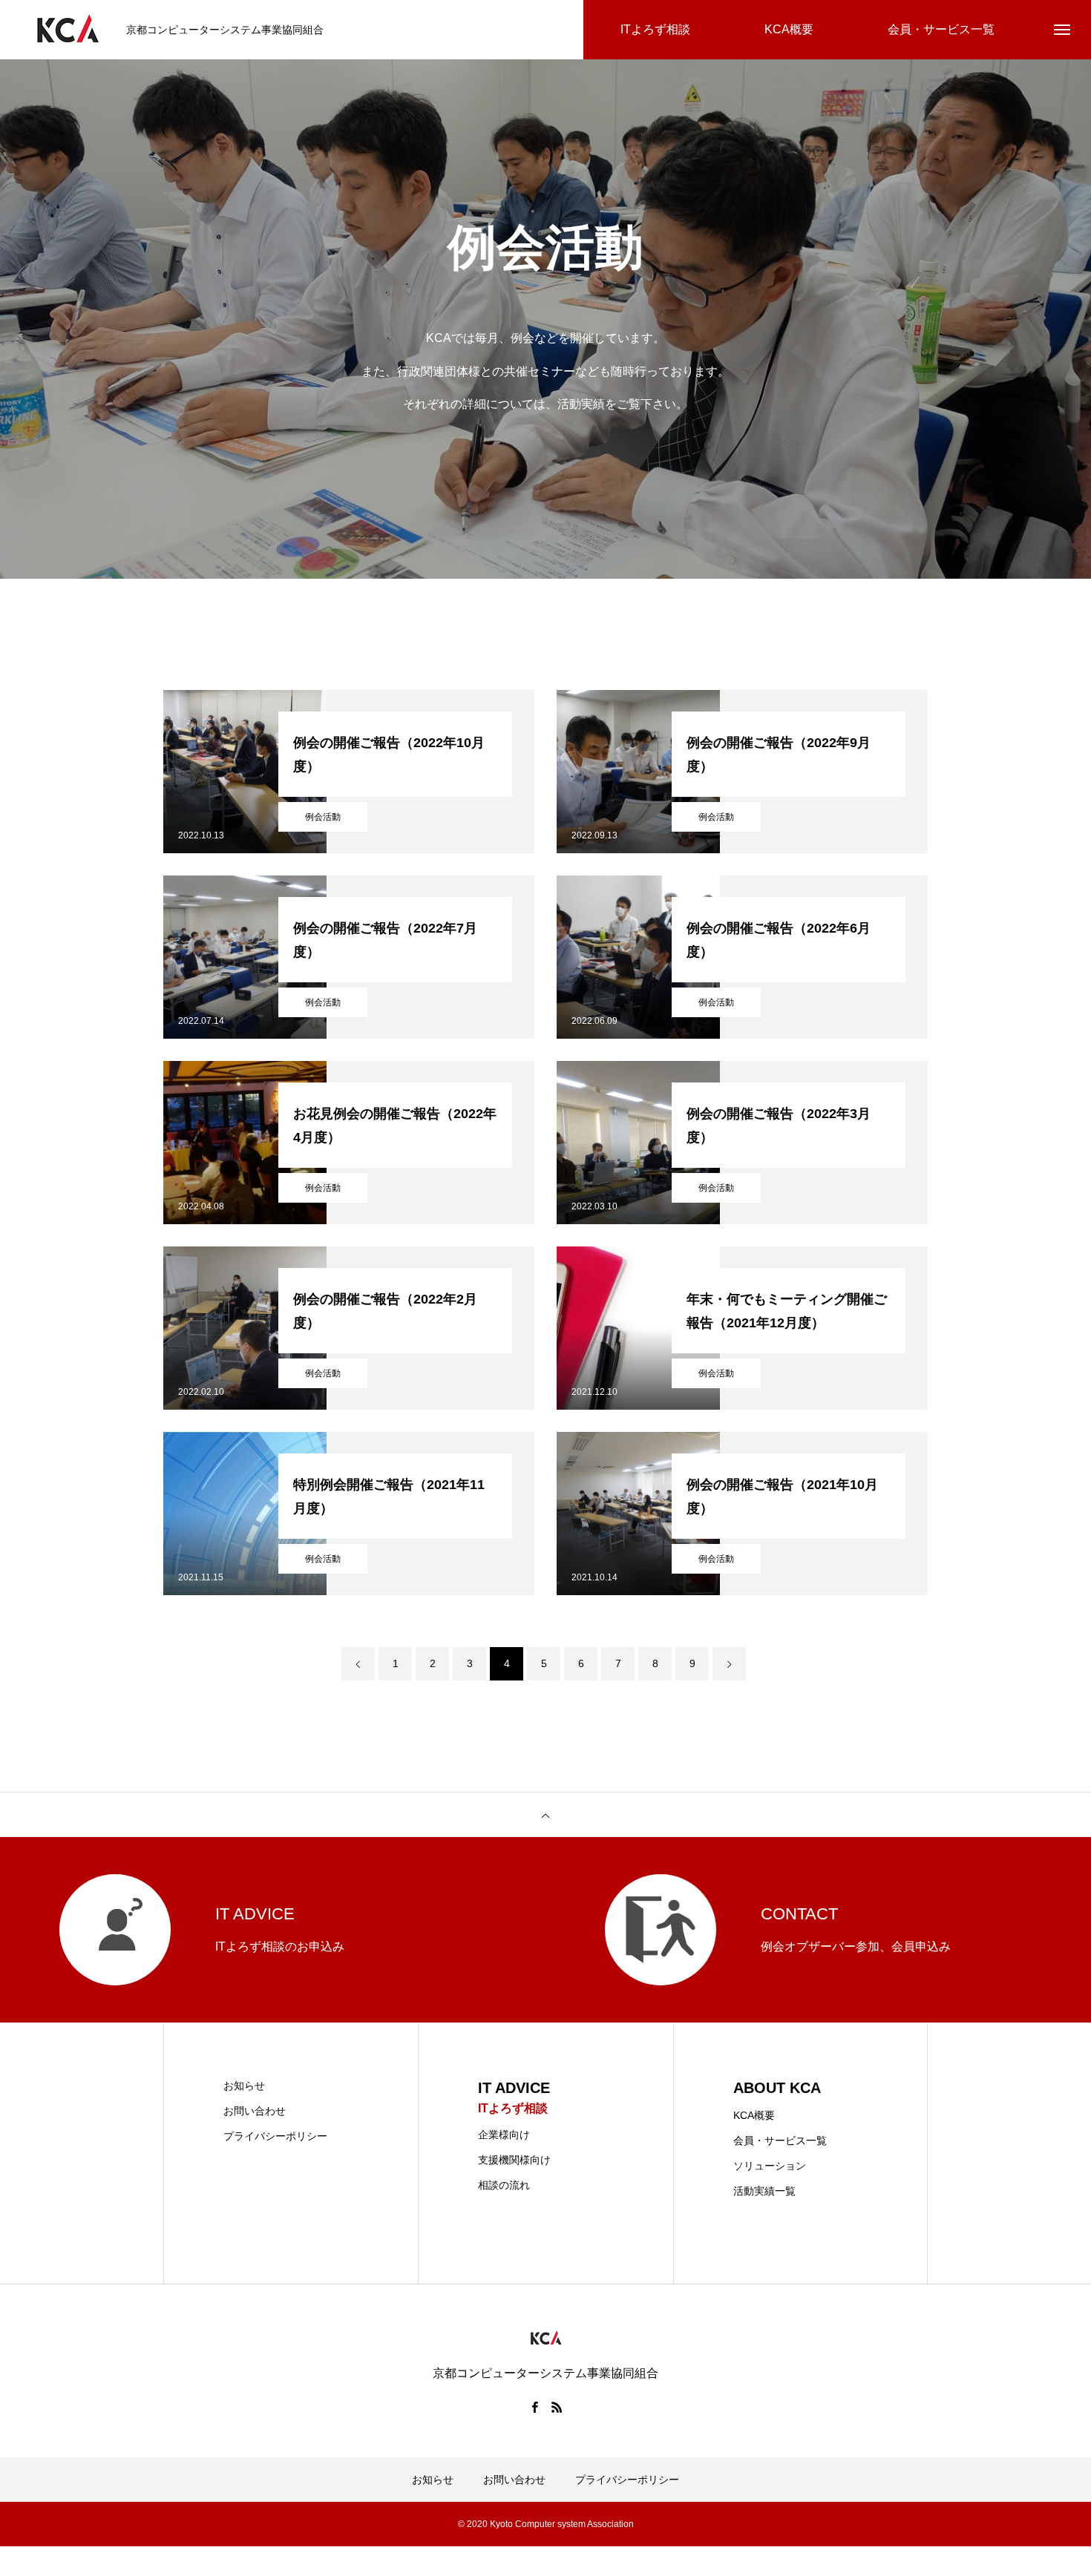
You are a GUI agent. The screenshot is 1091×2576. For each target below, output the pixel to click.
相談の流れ (504, 2185)
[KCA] (67, 30)
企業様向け (504, 2135)
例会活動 (323, 817)
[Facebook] (534, 2407)
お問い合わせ (255, 2111)
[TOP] (545, 1815)
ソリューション (770, 2166)
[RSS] (557, 2407)
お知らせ (244, 2086)
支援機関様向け (514, 2160)
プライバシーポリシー (275, 2136)
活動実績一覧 (764, 2191)
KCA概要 (754, 2115)
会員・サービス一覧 (780, 2140)
